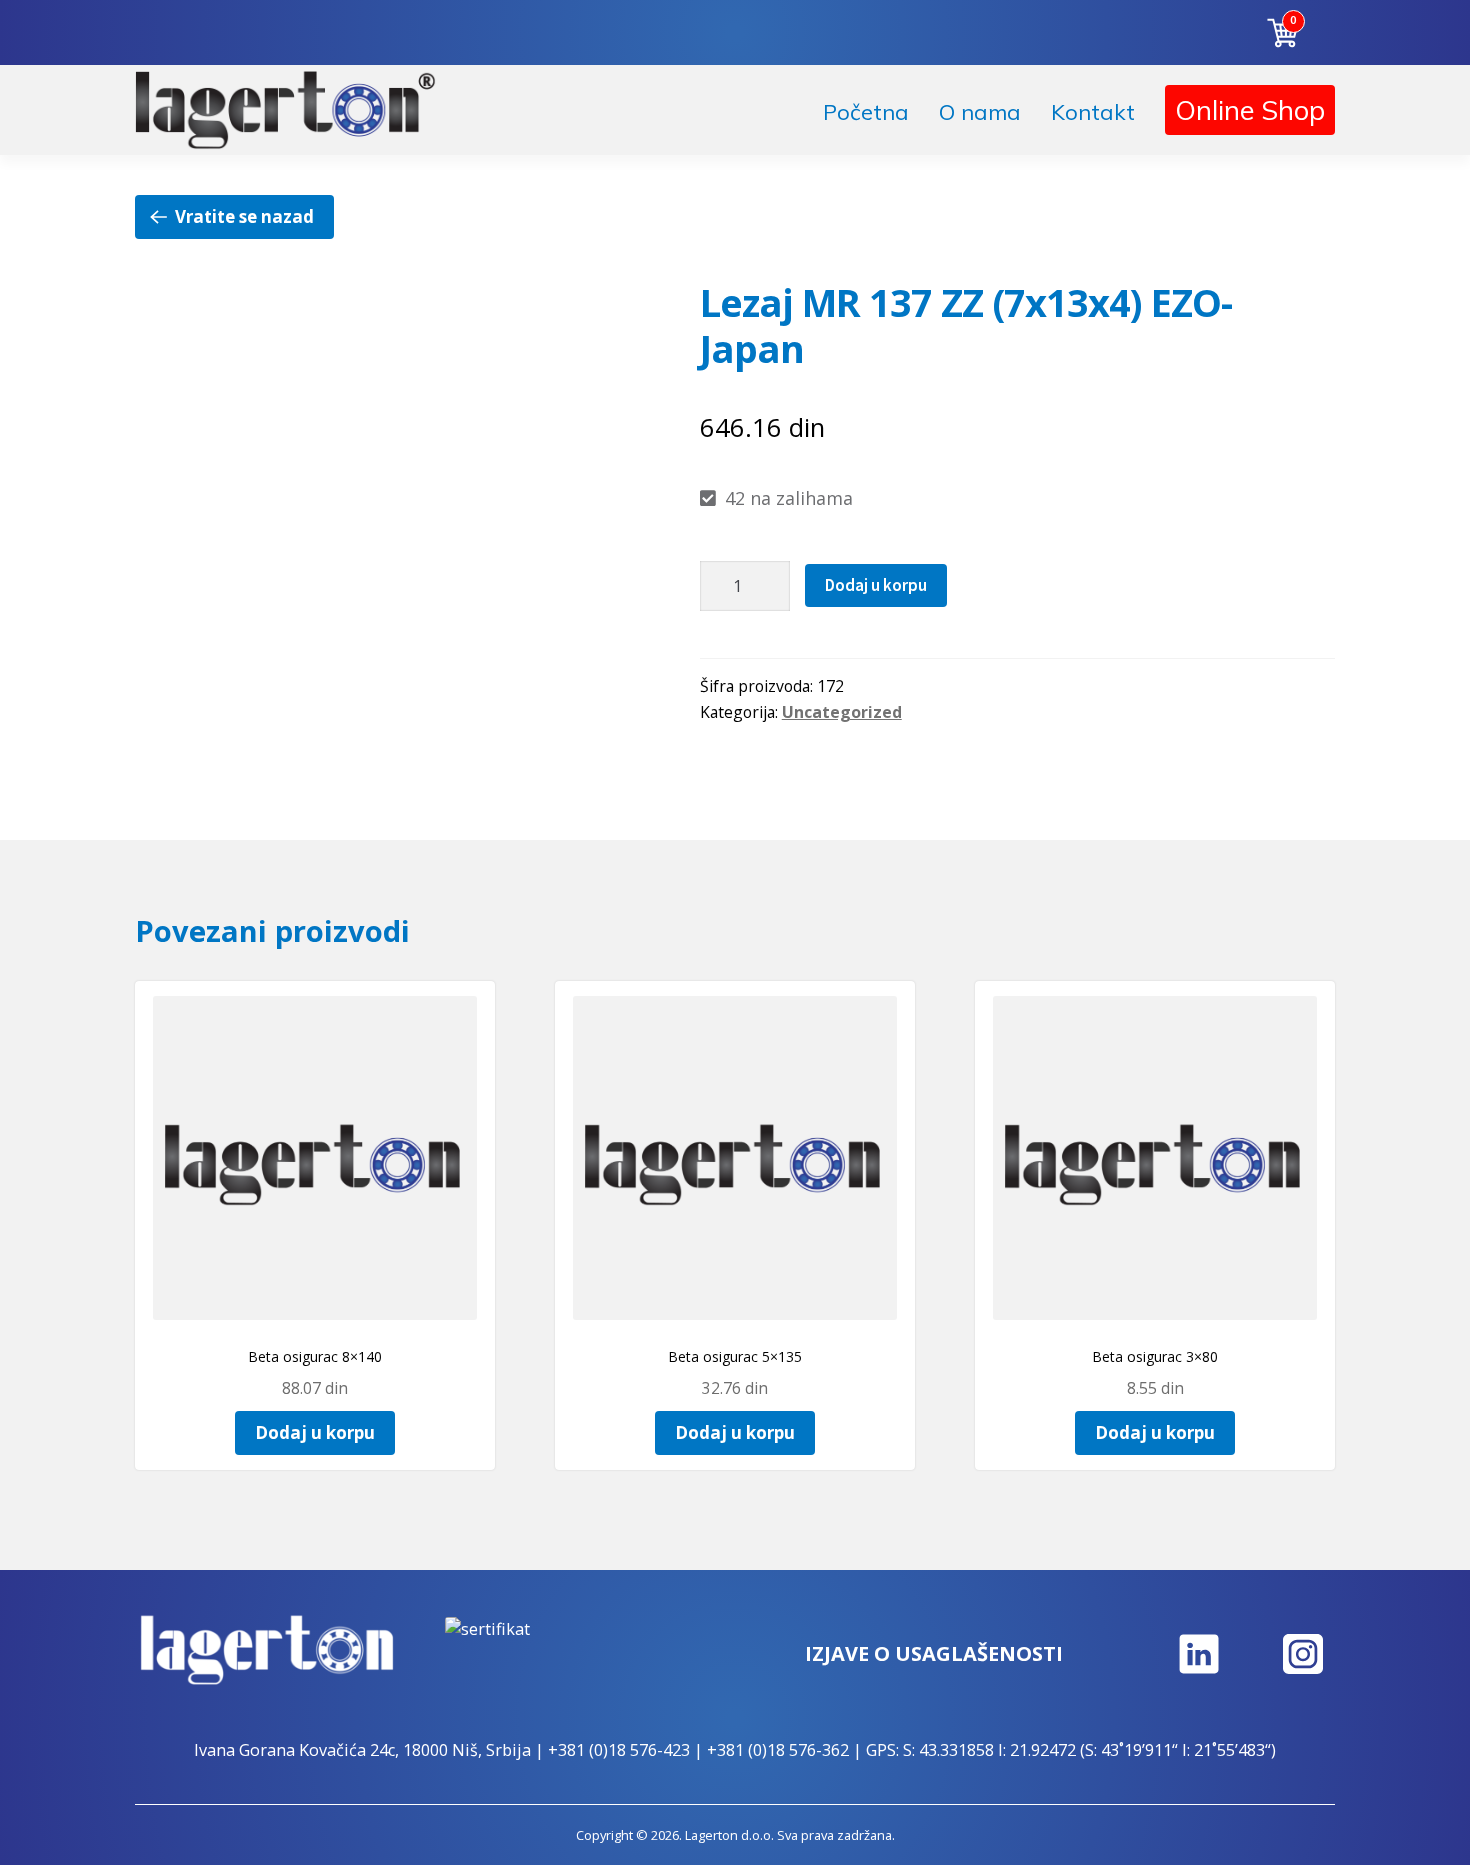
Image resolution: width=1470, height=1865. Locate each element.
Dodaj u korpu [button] (315, 1432)
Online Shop (1250, 110)
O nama (980, 112)
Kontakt (1093, 112)
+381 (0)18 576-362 (778, 1750)
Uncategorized (842, 712)
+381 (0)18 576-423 (619, 1750)
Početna (866, 112)
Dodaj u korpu (876, 585)
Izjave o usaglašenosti (934, 1653)
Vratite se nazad (244, 216)
